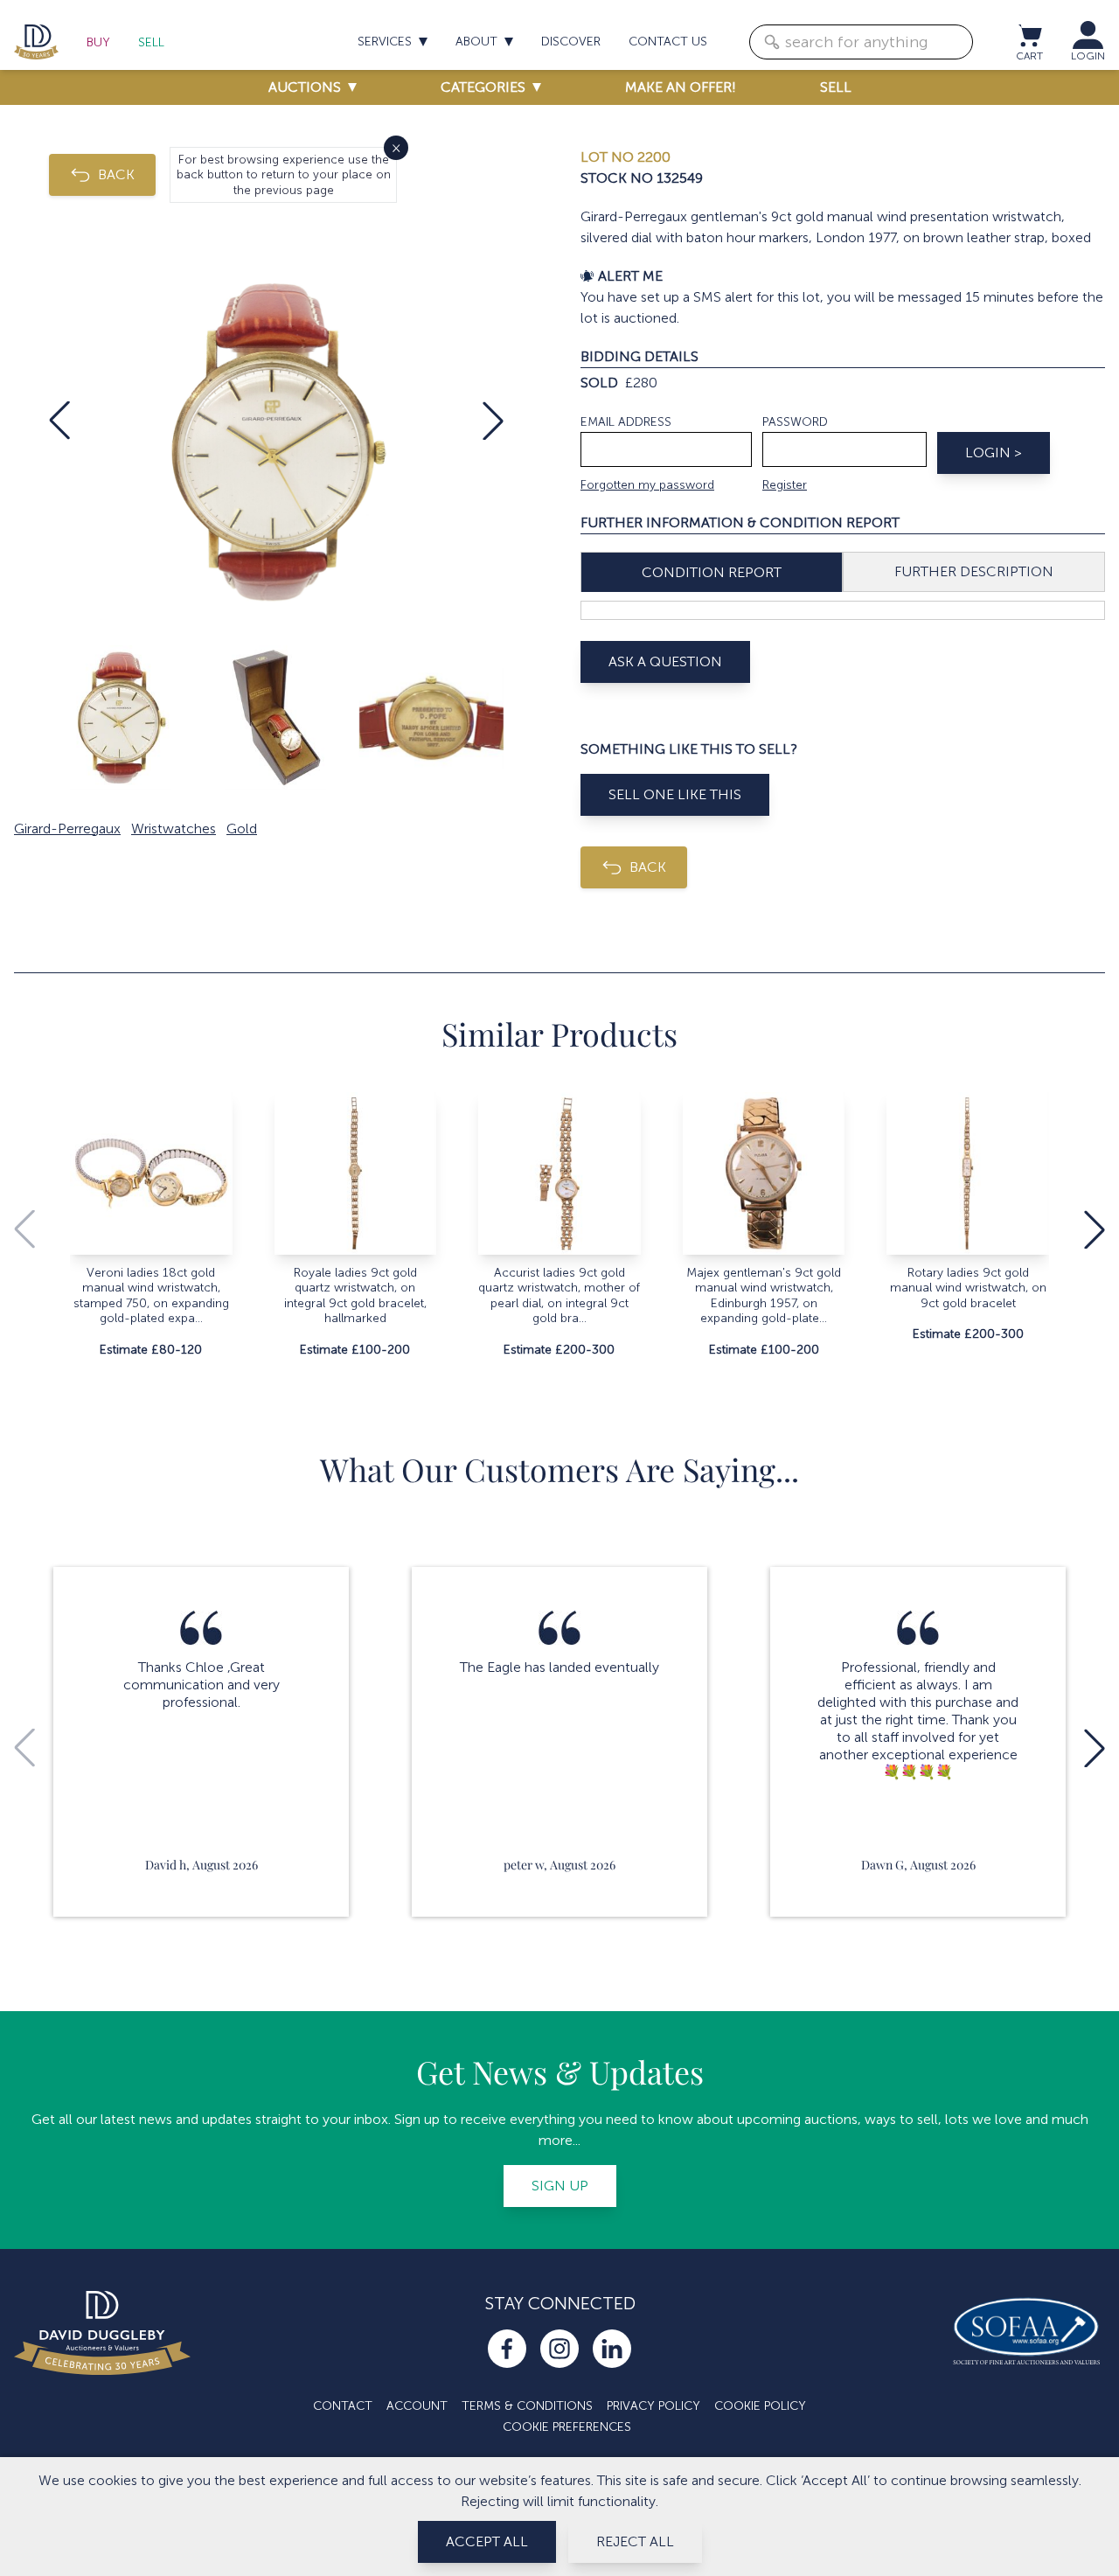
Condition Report (712, 572)
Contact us (668, 42)
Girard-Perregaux (67, 828)
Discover (571, 42)
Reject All (635, 2541)
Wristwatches (174, 828)
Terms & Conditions (527, 2406)
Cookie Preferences (567, 2427)
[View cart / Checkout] (1029, 35)
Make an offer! (681, 87)
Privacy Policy (653, 2406)
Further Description (974, 571)
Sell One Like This (675, 794)
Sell (151, 42)
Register (785, 485)
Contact (343, 2406)
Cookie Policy (760, 2406)
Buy (98, 42)
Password (795, 422)
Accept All (487, 2541)
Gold (242, 828)
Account (417, 2406)
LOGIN (1088, 56)
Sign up (560, 2186)
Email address (626, 422)
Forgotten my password (647, 485)
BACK (116, 174)
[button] (59, 421)
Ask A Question (665, 661)
